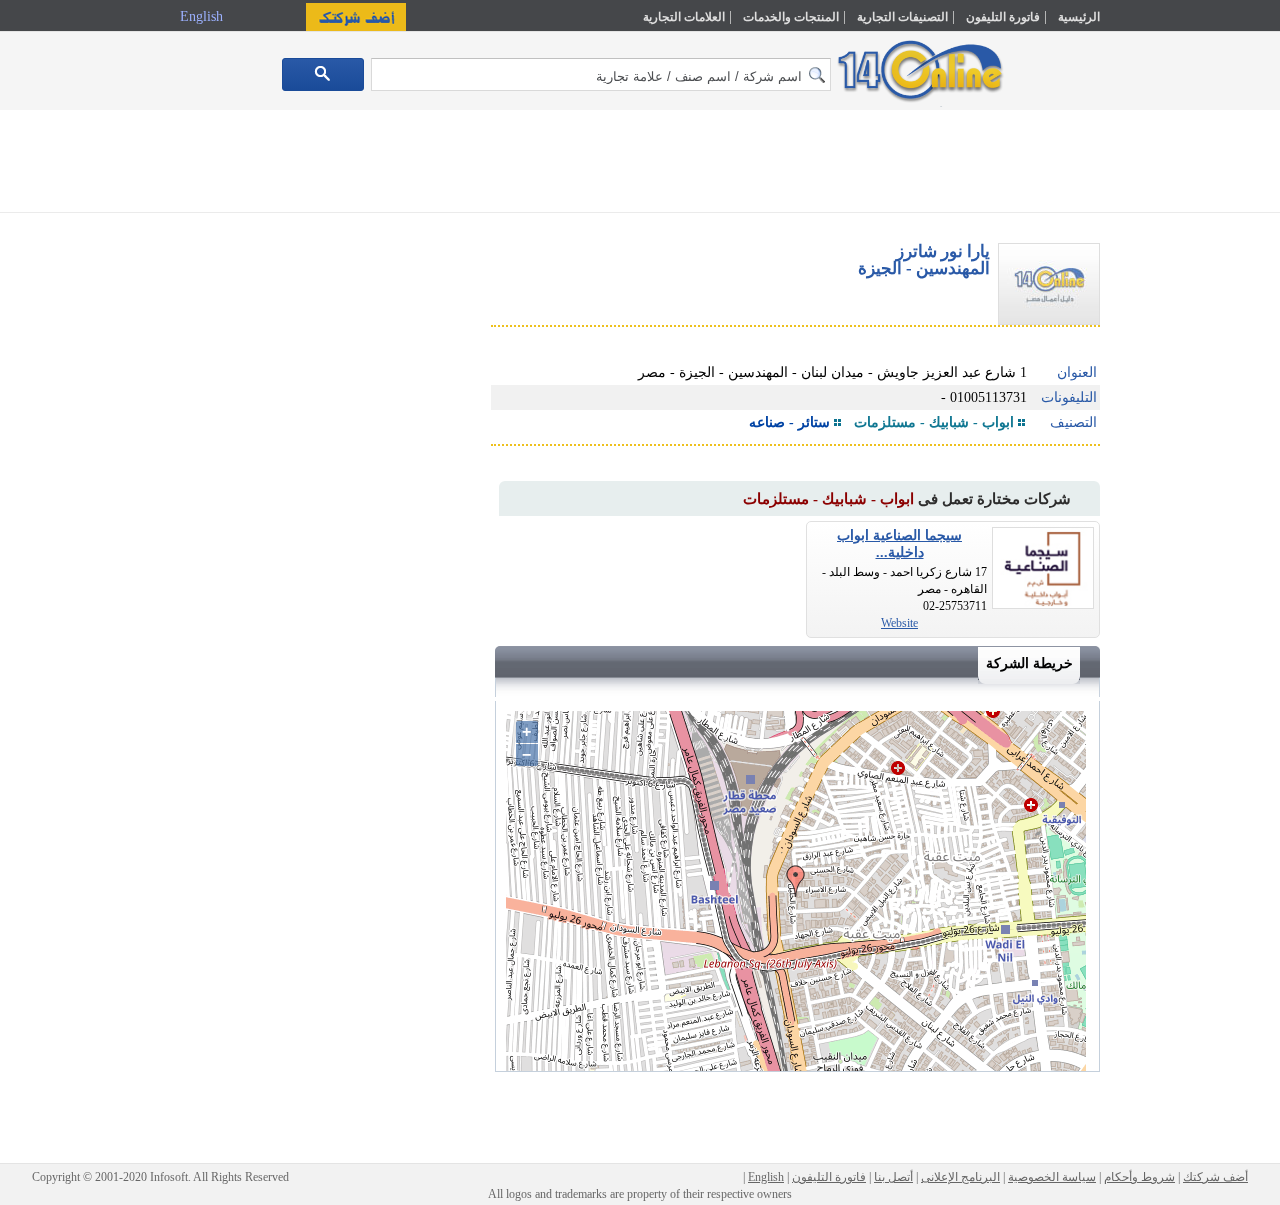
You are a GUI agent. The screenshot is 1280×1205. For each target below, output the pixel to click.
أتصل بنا (893, 1177)
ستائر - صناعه (789, 422)
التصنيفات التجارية (902, 17)
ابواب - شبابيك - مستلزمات (934, 422)
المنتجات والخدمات (791, 17)
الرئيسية (1079, 17)
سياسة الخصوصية (1052, 1177)
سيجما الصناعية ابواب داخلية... (899, 544)
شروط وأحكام (1139, 1177)
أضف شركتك (1215, 1177)
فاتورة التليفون (1003, 17)
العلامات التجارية (684, 17)
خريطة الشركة (1029, 663)
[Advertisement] (1187, 427)
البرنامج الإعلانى (960, 1177)
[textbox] (601, 74)
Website (899, 623)
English (203, 16)
